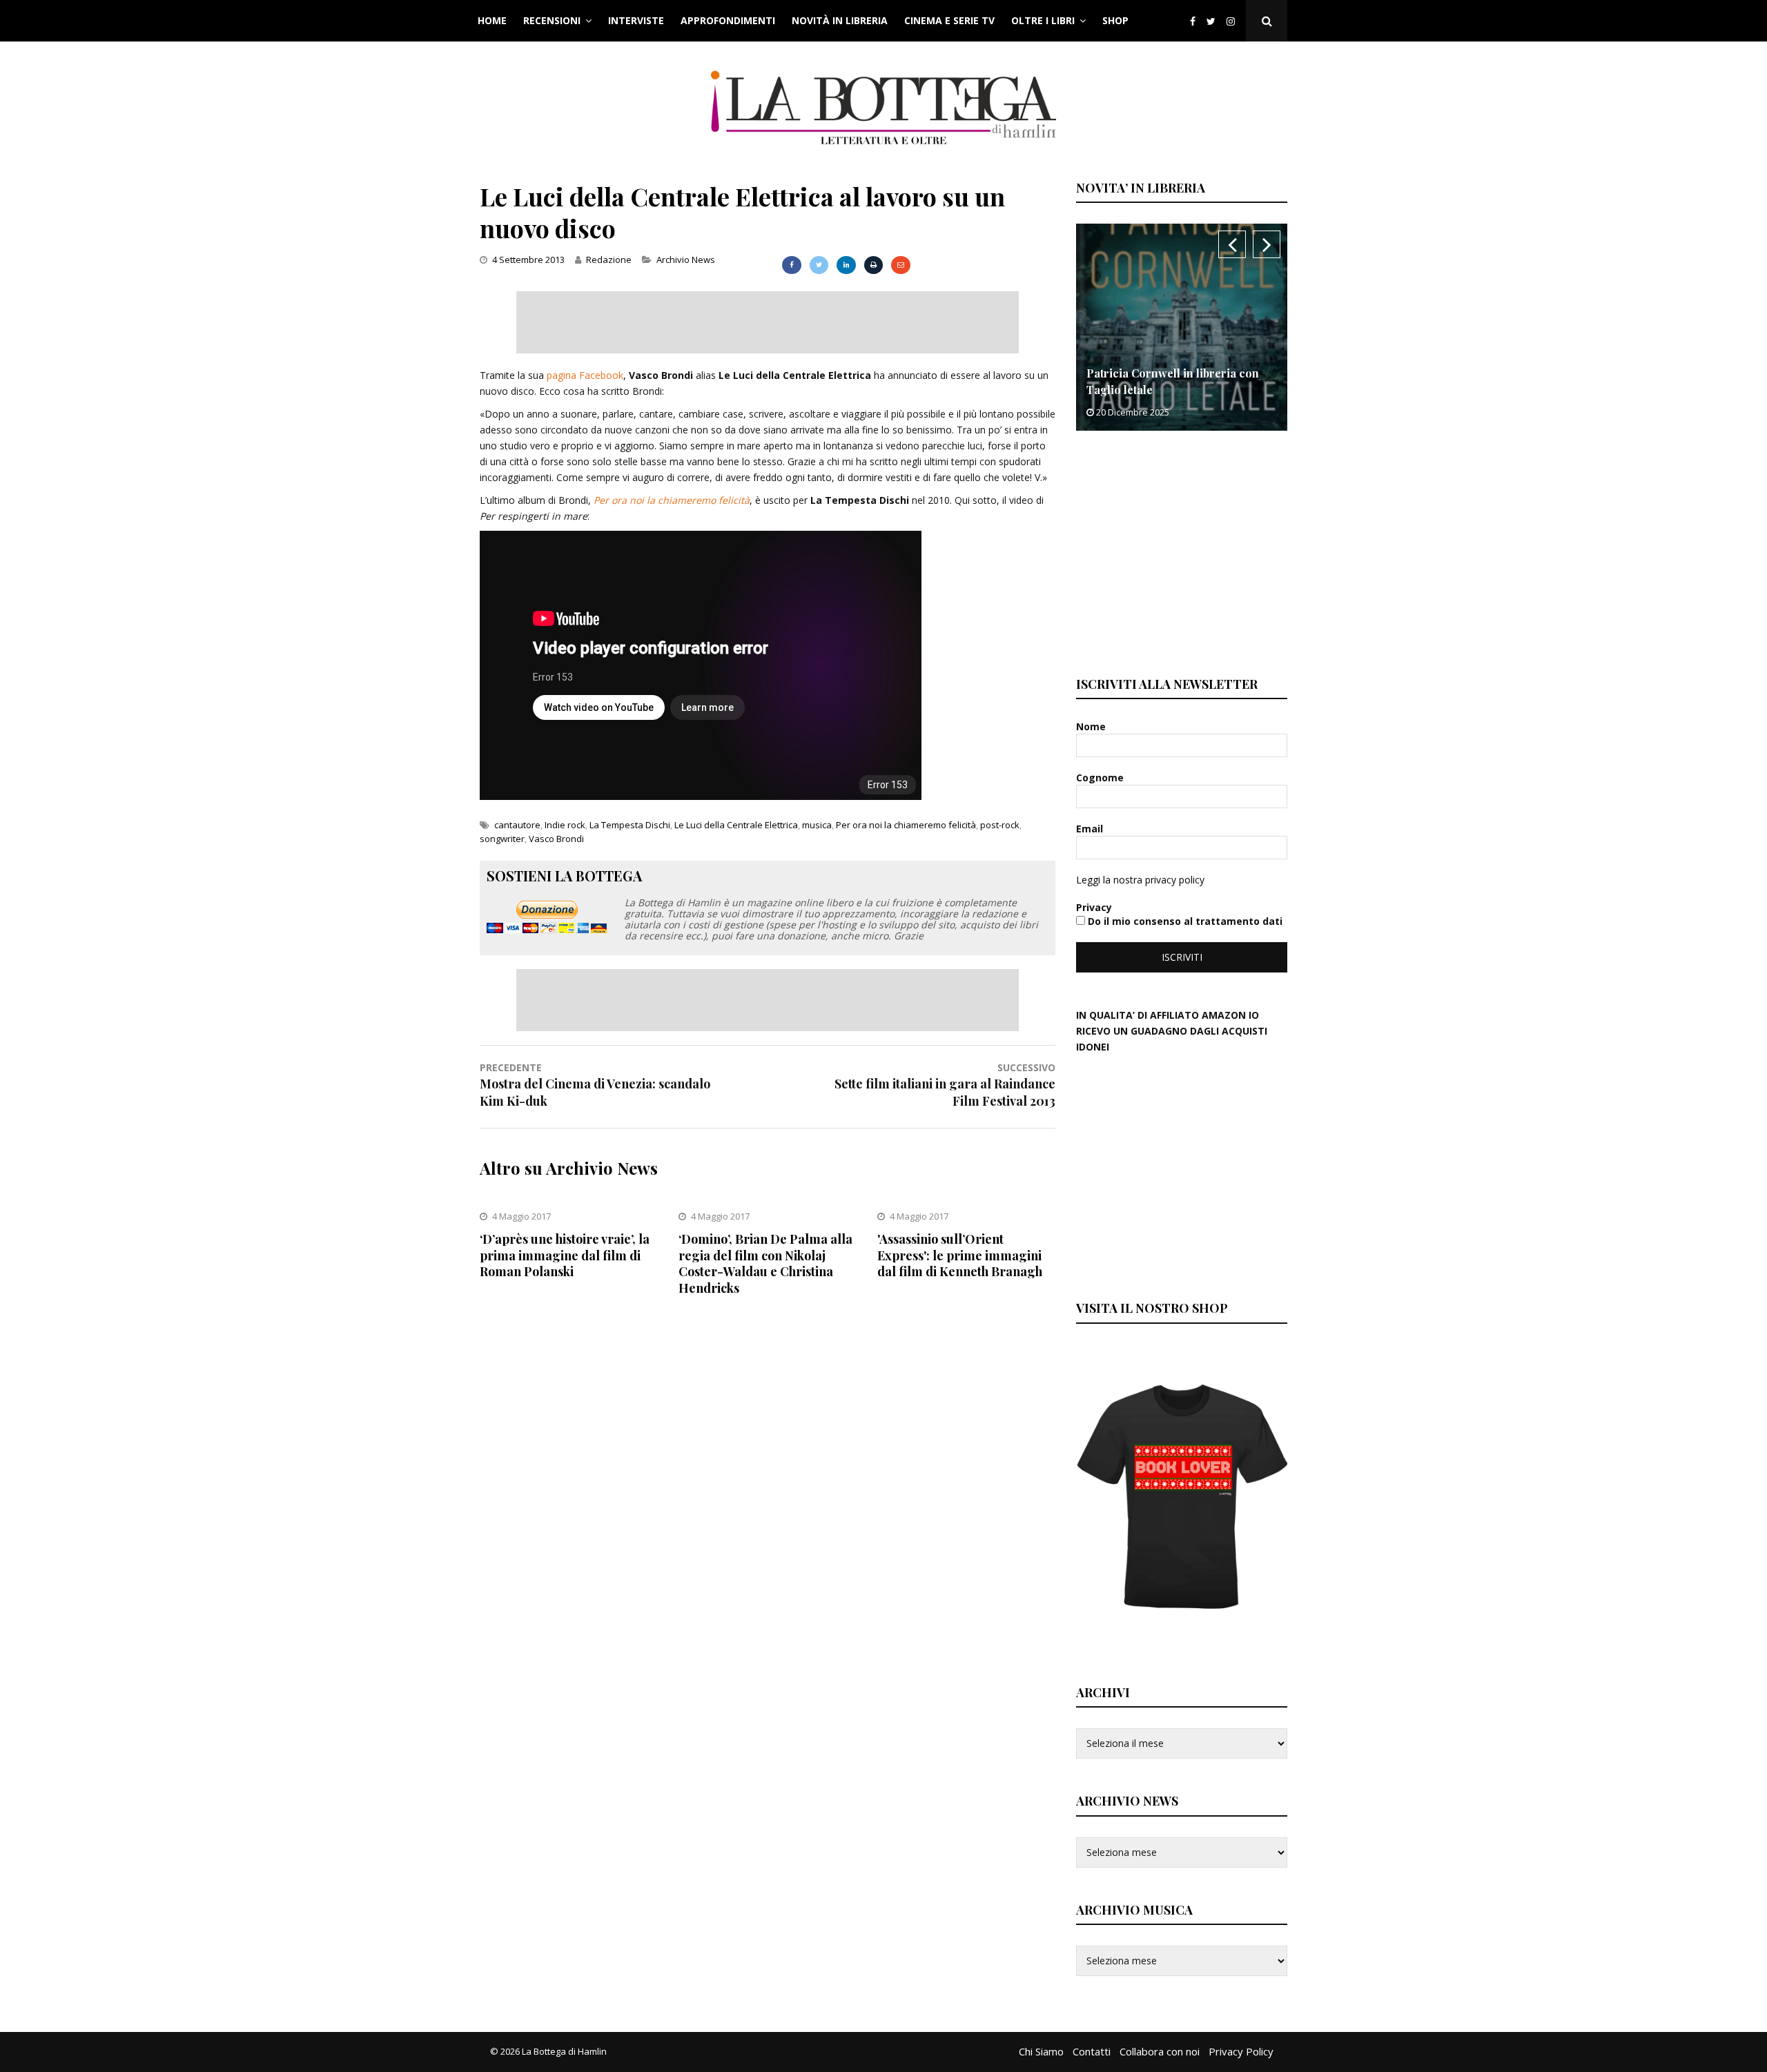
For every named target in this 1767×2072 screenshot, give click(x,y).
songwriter (502, 839)
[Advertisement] (768, 322)
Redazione (609, 260)
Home (492, 20)
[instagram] (1233, 21)
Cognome (1101, 778)
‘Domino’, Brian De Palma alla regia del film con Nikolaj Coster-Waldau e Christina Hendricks (765, 1263)
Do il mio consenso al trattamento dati (1184, 921)
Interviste (636, 20)
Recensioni (552, 20)
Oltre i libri (1043, 20)
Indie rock (565, 825)
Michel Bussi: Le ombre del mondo (1178, 390)
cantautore (517, 825)
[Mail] (900, 265)
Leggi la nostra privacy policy (1140, 880)
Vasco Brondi (556, 839)
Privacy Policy (1241, 2051)
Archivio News (686, 260)
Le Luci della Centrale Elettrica (736, 825)
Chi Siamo (1041, 2051)
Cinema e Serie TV (949, 20)
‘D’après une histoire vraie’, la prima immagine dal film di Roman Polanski (565, 1255)
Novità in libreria (840, 20)
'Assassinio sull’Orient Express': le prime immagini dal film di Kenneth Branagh (960, 1255)
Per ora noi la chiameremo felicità (672, 500)
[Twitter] (1211, 21)
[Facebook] (1193, 21)
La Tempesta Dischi (630, 825)
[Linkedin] (846, 265)
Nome (1092, 726)
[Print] (873, 265)
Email (1091, 829)
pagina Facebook (585, 375)
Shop (1115, 20)
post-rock (1000, 825)
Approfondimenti (728, 20)
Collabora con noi (1160, 2051)
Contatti (1092, 2051)
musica (817, 825)
